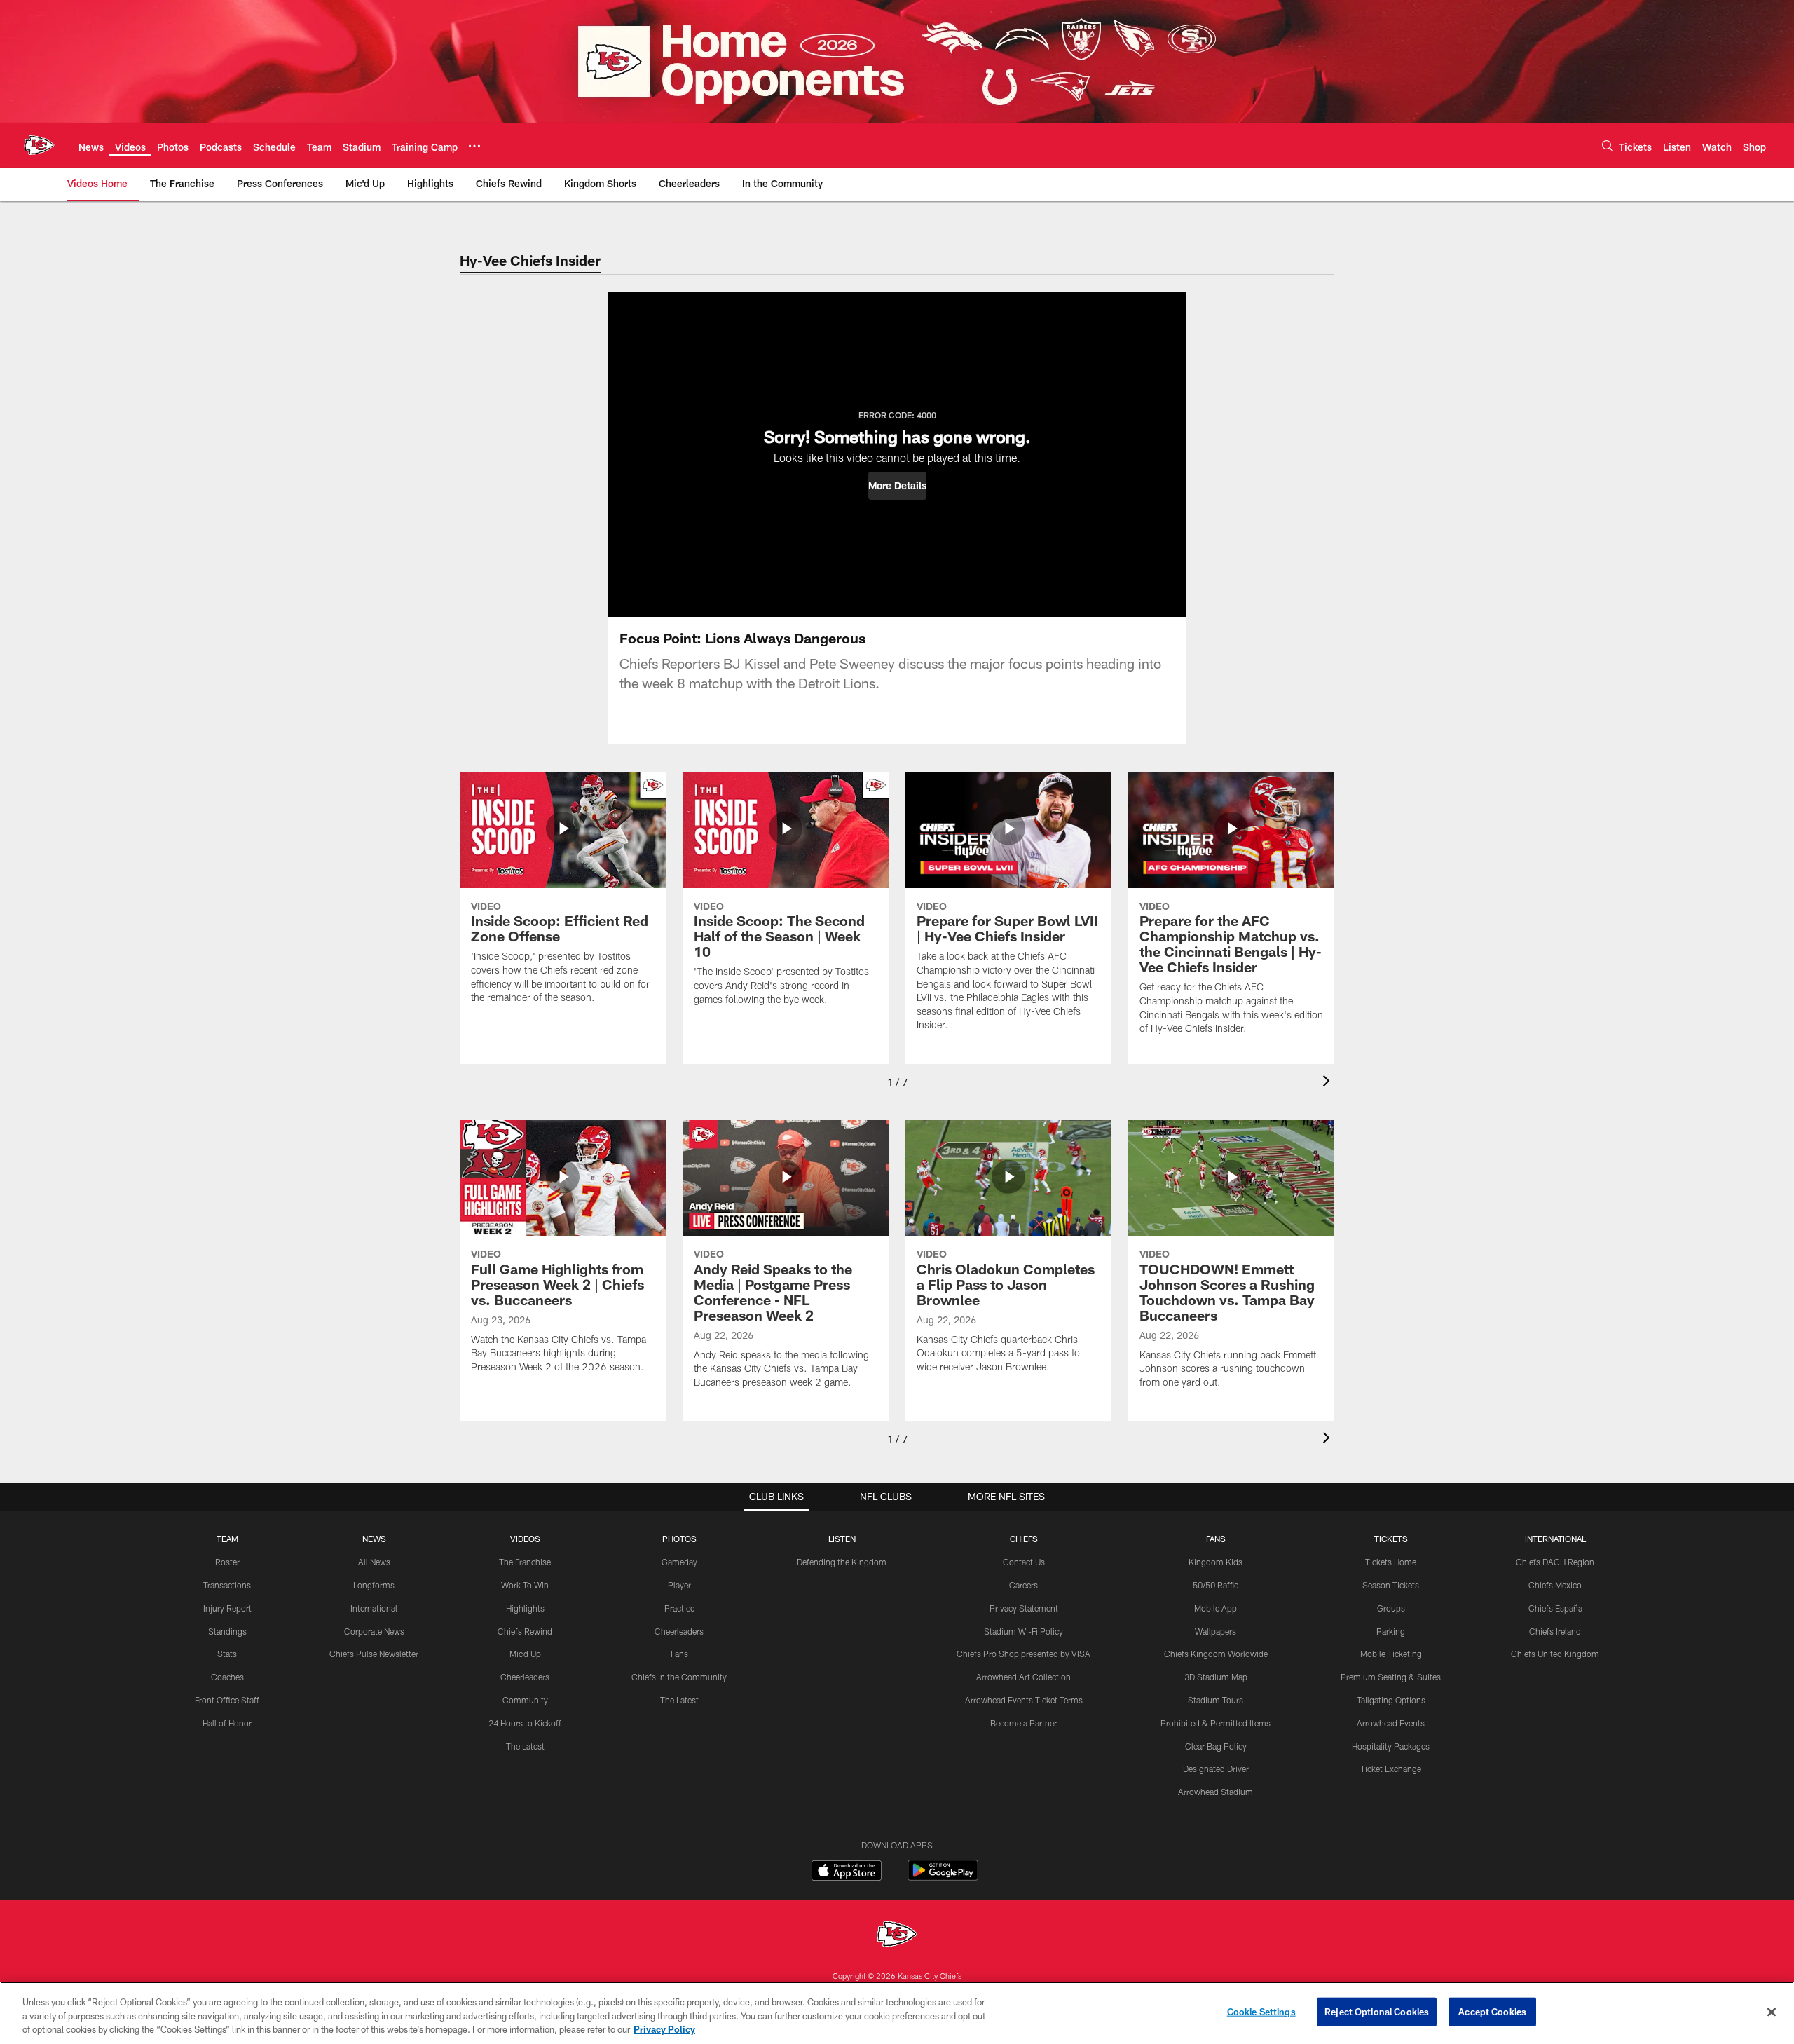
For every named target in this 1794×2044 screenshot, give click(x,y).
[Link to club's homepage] (39, 145)
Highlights (525, 1608)
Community (525, 1700)
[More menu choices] (474, 146)
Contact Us (1024, 1562)
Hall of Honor (227, 1723)
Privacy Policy (664, 2029)
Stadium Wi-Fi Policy (1023, 1631)
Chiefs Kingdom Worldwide (1216, 1654)
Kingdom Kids (1216, 1562)
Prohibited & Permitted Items (1216, 1723)
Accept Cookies (1492, 2011)
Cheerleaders (525, 1677)
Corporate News (374, 1631)
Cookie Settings (1261, 2011)
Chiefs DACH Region (1555, 1562)
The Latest (525, 1746)
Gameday (679, 1562)
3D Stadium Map (1216, 1677)
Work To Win (525, 1585)
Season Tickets (1391, 1585)
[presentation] (1329, 1083)
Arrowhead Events (1391, 1723)
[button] (897, 486)
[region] (897, 2013)
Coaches (227, 1677)
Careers (1023, 1585)
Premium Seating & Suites (1391, 1677)
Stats (227, 1654)
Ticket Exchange (1391, 1769)
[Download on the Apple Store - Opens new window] (847, 1872)
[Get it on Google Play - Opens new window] (943, 1878)
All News (374, 1562)
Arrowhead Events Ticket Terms (1024, 1700)
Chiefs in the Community (679, 1677)
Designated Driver (1216, 1769)
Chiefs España (1555, 1608)
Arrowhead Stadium (1216, 1792)
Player (679, 1585)
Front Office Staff (227, 1700)
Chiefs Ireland (1555, 1631)
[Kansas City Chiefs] (897, 1936)
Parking (1391, 1631)
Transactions (227, 1585)
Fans (679, 1654)
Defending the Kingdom (842, 1562)
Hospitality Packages (1391, 1746)
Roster (227, 1562)
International (374, 1608)
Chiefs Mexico (1555, 1585)
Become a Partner (1023, 1723)
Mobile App (1216, 1608)
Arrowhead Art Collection (1023, 1677)
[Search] (1608, 145)
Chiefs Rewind (525, 1631)
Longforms (374, 1585)
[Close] (1772, 2012)
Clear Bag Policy (1216, 1746)
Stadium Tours (1216, 1700)
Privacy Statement (1024, 1608)
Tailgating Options (1391, 1700)
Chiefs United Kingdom (1555, 1654)
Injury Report (227, 1608)
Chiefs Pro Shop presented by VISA (1023, 1654)
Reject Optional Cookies (1377, 2011)
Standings (227, 1631)
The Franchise (525, 1562)
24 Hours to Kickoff (525, 1723)
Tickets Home (1391, 1562)
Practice (679, 1608)
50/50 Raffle (1216, 1585)
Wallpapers (1216, 1631)
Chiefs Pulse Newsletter (374, 1654)
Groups (1391, 1608)
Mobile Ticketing (1391, 1654)
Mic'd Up (525, 1654)
